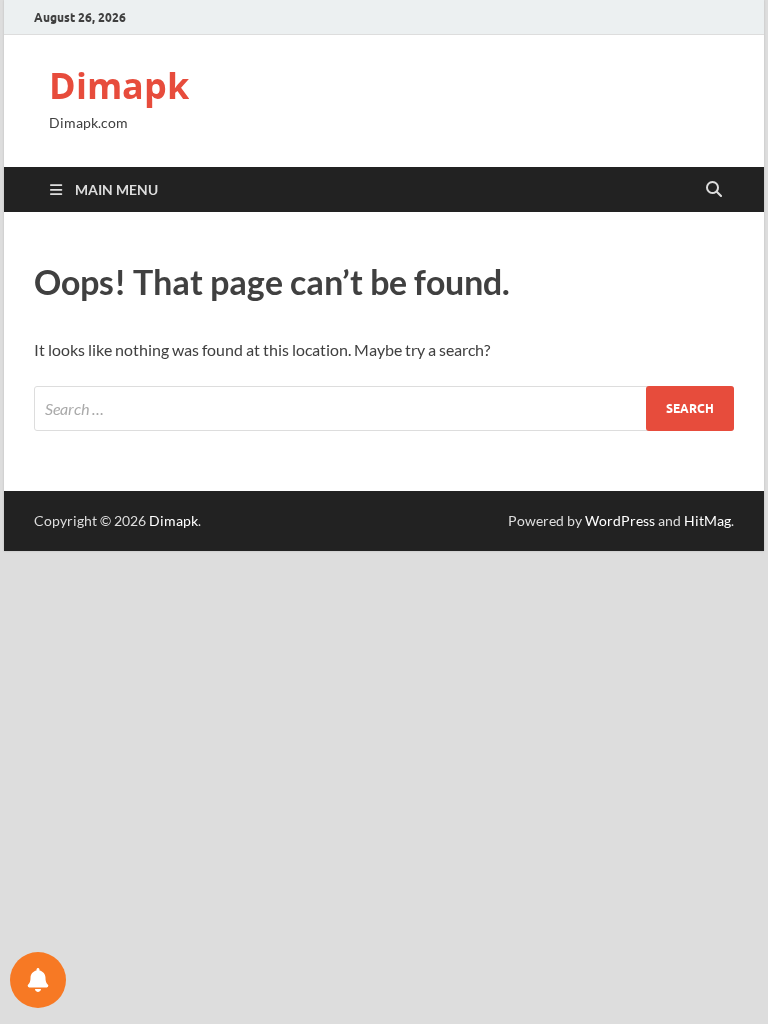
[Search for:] (384, 408)
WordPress (620, 520)
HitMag (707, 520)
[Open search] (714, 190)
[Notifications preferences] (38, 980)
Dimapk (119, 85)
